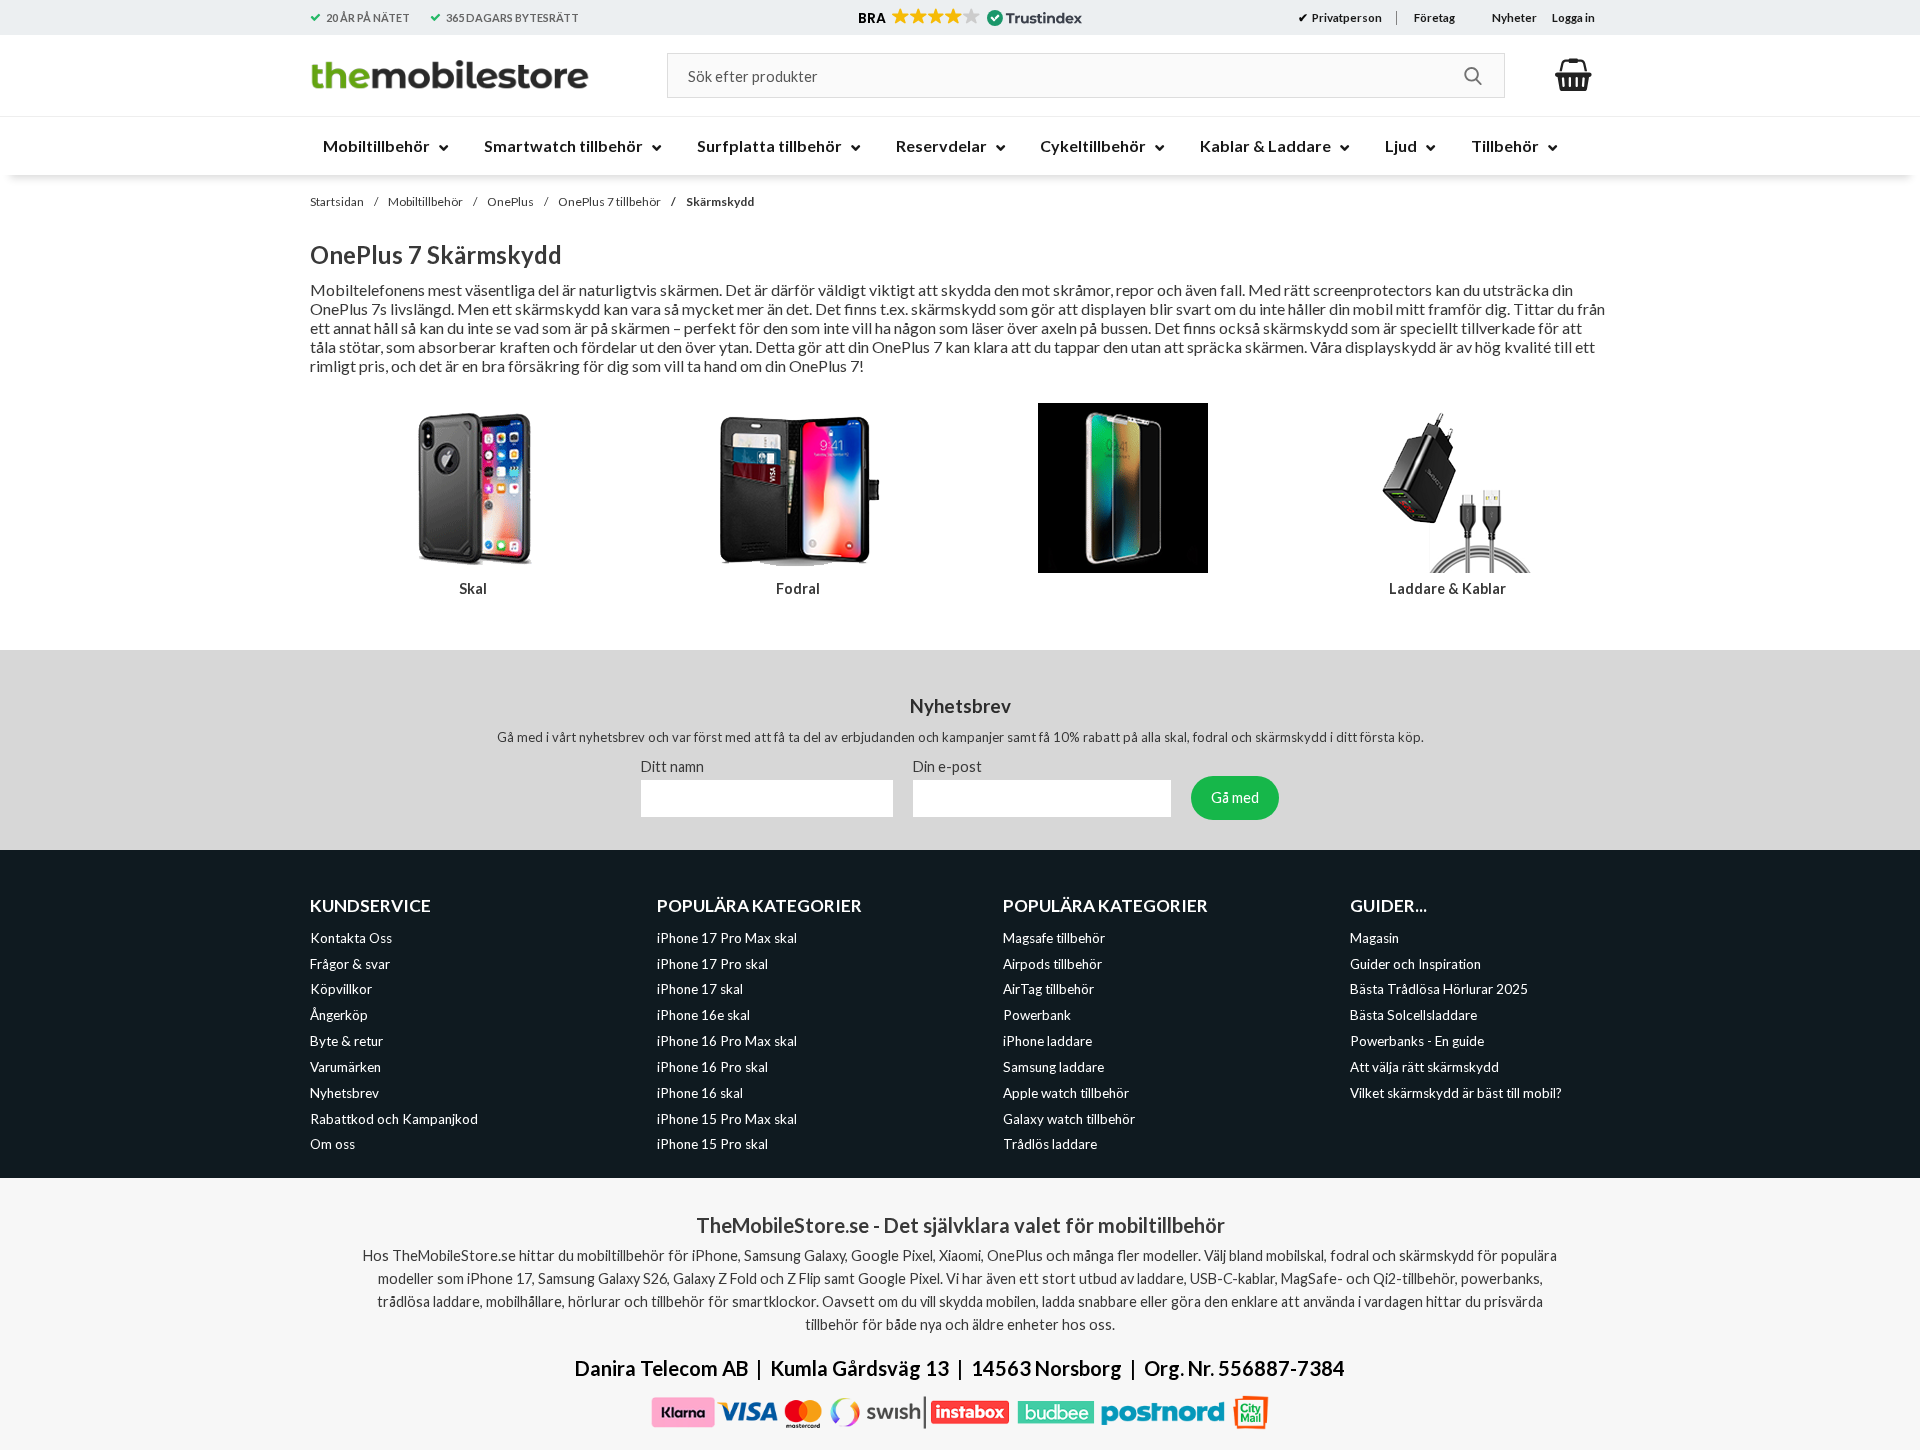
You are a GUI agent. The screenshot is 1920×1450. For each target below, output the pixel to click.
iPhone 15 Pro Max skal (727, 1119)
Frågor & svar (350, 964)
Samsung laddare (1053, 1067)
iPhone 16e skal (703, 1015)
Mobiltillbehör (425, 201)
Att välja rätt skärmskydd (1424, 1067)
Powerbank (1037, 1015)
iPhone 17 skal (700, 990)
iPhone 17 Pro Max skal (727, 938)
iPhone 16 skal (700, 1093)
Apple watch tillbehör (1066, 1093)
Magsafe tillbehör (1054, 938)
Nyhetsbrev (344, 1093)
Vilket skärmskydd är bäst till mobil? (1456, 1093)
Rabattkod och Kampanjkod (394, 1119)
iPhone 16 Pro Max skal (727, 1041)
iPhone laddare (1047, 1041)
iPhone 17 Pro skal (712, 964)
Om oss (332, 1145)
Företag (1434, 17)
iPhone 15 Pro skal (712, 1145)
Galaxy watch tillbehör (1069, 1119)
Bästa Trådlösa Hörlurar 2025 (1439, 990)
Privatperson (1346, 17)
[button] (968, 18)
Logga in (1573, 17)
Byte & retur (346, 1041)
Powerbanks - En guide (1417, 1041)
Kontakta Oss (351, 938)
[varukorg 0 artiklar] (1573, 75)
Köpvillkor (341, 990)
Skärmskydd (720, 201)
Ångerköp (339, 1015)
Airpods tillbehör (1052, 964)
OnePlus (510, 201)
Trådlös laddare (1050, 1145)
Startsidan (337, 201)
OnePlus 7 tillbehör (609, 201)
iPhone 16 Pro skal (712, 1067)
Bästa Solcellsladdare (1413, 1015)
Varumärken (345, 1067)
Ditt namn (672, 766)
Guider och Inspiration (1415, 964)
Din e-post (947, 766)
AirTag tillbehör (1048, 990)
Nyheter (1514, 17)
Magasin (1374, 938)
